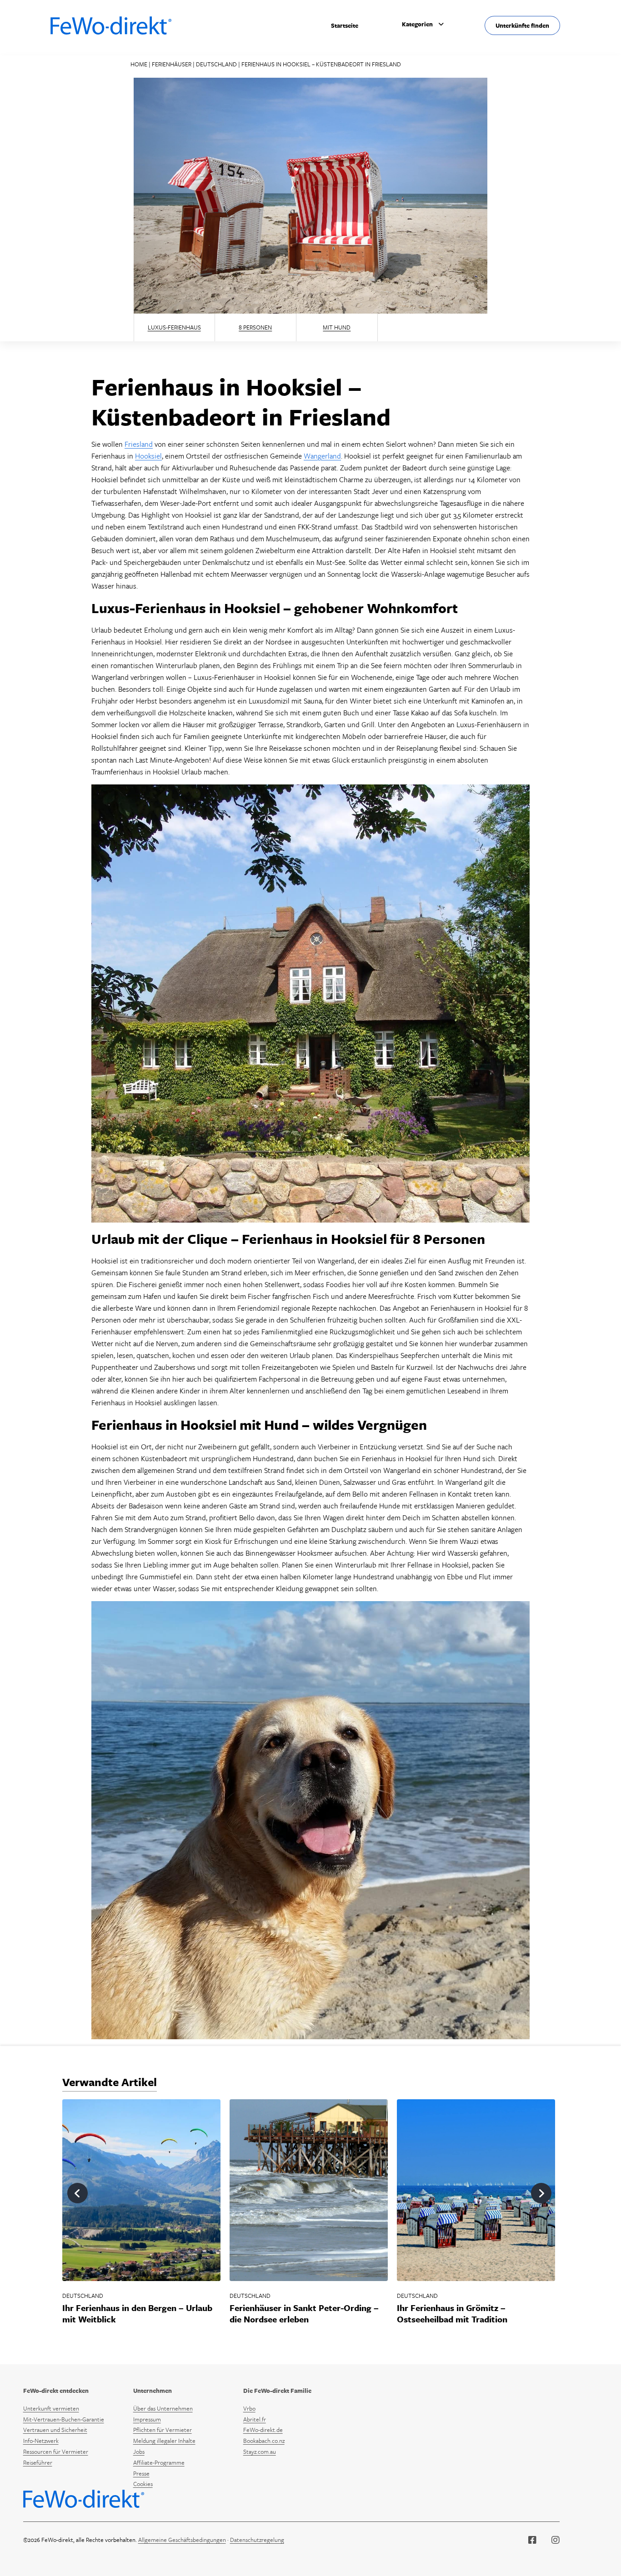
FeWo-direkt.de (263, 2430)
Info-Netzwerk (41, 2441)
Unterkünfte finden (522, 25)
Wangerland (322, 456)
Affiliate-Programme (159, 2462)
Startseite (345, 25)
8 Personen (255, 327)
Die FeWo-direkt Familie (277, 2391)
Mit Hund (337, 327)
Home (139, 64)
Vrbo (249, 2408)
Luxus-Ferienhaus (174, 327)
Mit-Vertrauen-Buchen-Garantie (64, 2419)
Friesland (139, 444)
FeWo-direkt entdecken (56, 2391)
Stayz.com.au (260, 2451)
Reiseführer (38, 2462)
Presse (141, 2473)
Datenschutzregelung (257, 2540)
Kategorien (417, 24)
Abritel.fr (255, 2419)
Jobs (139, 2451)
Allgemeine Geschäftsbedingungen (182, 2540)
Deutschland (216, 64)
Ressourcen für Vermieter (56, 2451)
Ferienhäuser (172, 64)
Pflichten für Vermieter (163, 2430)
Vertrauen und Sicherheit (55, 2430)
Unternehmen (153, 2391)
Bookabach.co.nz (264, 2441)
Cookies (143, 2484)
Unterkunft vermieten (51, 2408)
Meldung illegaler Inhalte (164, 2441)
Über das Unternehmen (163, 2408)
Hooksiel (148, 456)
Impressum (147, 2419)
